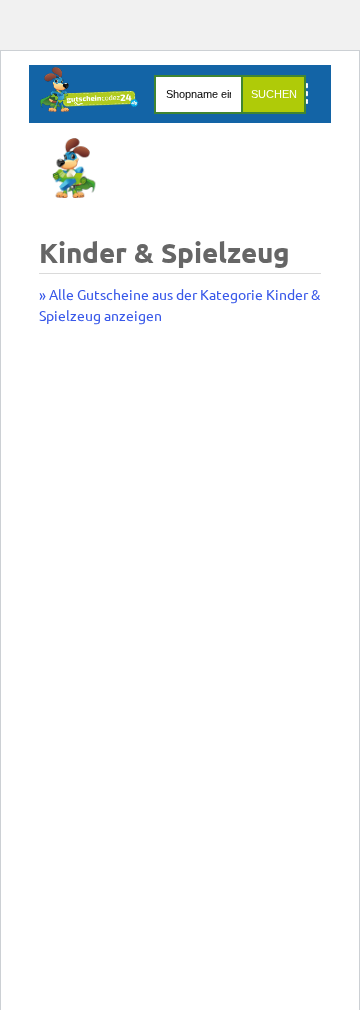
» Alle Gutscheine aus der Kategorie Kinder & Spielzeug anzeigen (179, 304)
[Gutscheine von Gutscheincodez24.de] (89, 106)
